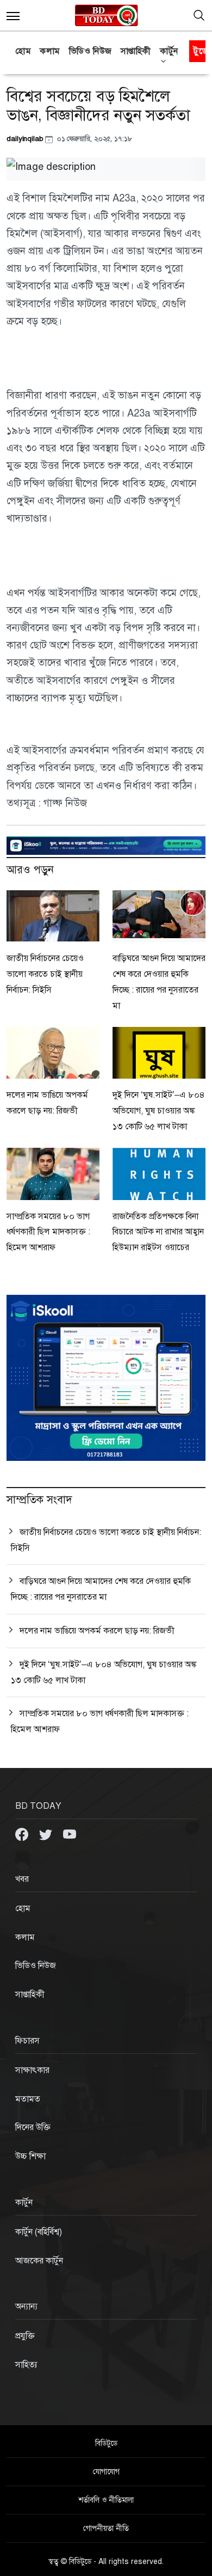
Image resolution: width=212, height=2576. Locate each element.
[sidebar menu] (13, 15)
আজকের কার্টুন (39, 2261)
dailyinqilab (26, 139)
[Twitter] (47, 1834)
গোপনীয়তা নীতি (106, 2528)
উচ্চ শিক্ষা (30, 2156)
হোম (23, 51)
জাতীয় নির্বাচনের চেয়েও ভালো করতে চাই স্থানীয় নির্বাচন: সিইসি (45, 974)
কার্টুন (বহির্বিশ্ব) (39, 2232)
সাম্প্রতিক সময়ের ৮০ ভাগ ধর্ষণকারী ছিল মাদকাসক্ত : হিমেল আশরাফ (48, 1232)
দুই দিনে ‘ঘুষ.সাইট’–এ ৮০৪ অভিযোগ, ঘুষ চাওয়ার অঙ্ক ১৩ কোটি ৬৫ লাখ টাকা (159, 1111)
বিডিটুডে (106, 2443)
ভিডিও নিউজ (91, 51)
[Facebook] (23, 1834)
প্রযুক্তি (25, 2336)
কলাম (50, 51)
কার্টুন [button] (169, 51)
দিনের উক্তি (33, 2127)
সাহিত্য (26, 2365)
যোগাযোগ (106, 2472)
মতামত (28, 2099)
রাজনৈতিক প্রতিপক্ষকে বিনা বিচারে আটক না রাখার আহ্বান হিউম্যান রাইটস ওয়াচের (158, 1232)
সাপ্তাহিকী (136, 51)
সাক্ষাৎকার (32, 2070)
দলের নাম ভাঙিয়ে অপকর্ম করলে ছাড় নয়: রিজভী (97, 1631)
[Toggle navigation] (199, 15)
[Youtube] (70, 1834)
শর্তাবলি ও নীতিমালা (106, 2500)
